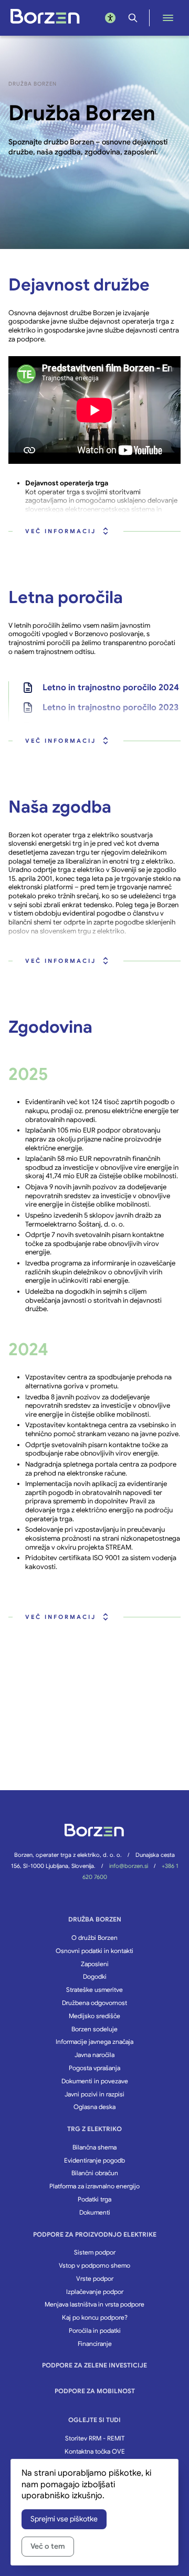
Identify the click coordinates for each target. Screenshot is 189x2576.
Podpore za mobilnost (95, 2391)
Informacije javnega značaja (94, 2042)
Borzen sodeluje (94, 2029)
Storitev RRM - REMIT (95, 2438)
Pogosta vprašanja (94, 2068)
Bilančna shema (94, 2147)
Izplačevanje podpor (95, 2292)
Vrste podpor (95, 2278)
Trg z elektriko (94, 2129)
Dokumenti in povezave (95, 2081)
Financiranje (95, 2344)
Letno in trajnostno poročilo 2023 (111, 708)
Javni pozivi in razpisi (94, 2094)
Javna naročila (94, 2055)
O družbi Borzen (94, 1938)
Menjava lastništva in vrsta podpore (94, 2304)
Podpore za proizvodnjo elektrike (95, 2234)
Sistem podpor (95, 2252)
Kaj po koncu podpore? (95, 2317)
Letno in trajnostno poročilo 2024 (111, 688)
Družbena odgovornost (94, 2003)
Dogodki (95, 1976)
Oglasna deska (94, 2107)
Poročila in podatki (95, 2330)
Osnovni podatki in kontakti (94, 1951)
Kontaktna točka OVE (95, 2451)
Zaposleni (95, 1964)
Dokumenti (95, 2212)
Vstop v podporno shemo (94, 2265)
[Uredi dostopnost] (110, 18)
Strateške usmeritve (94, 1990)
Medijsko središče (94, 2016)
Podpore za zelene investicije (94, 2365)
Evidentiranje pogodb (94, 2160)
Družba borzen (95, 1919)
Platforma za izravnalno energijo (94, 2186)
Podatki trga (94, 2199)
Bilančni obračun (95, 2173)
